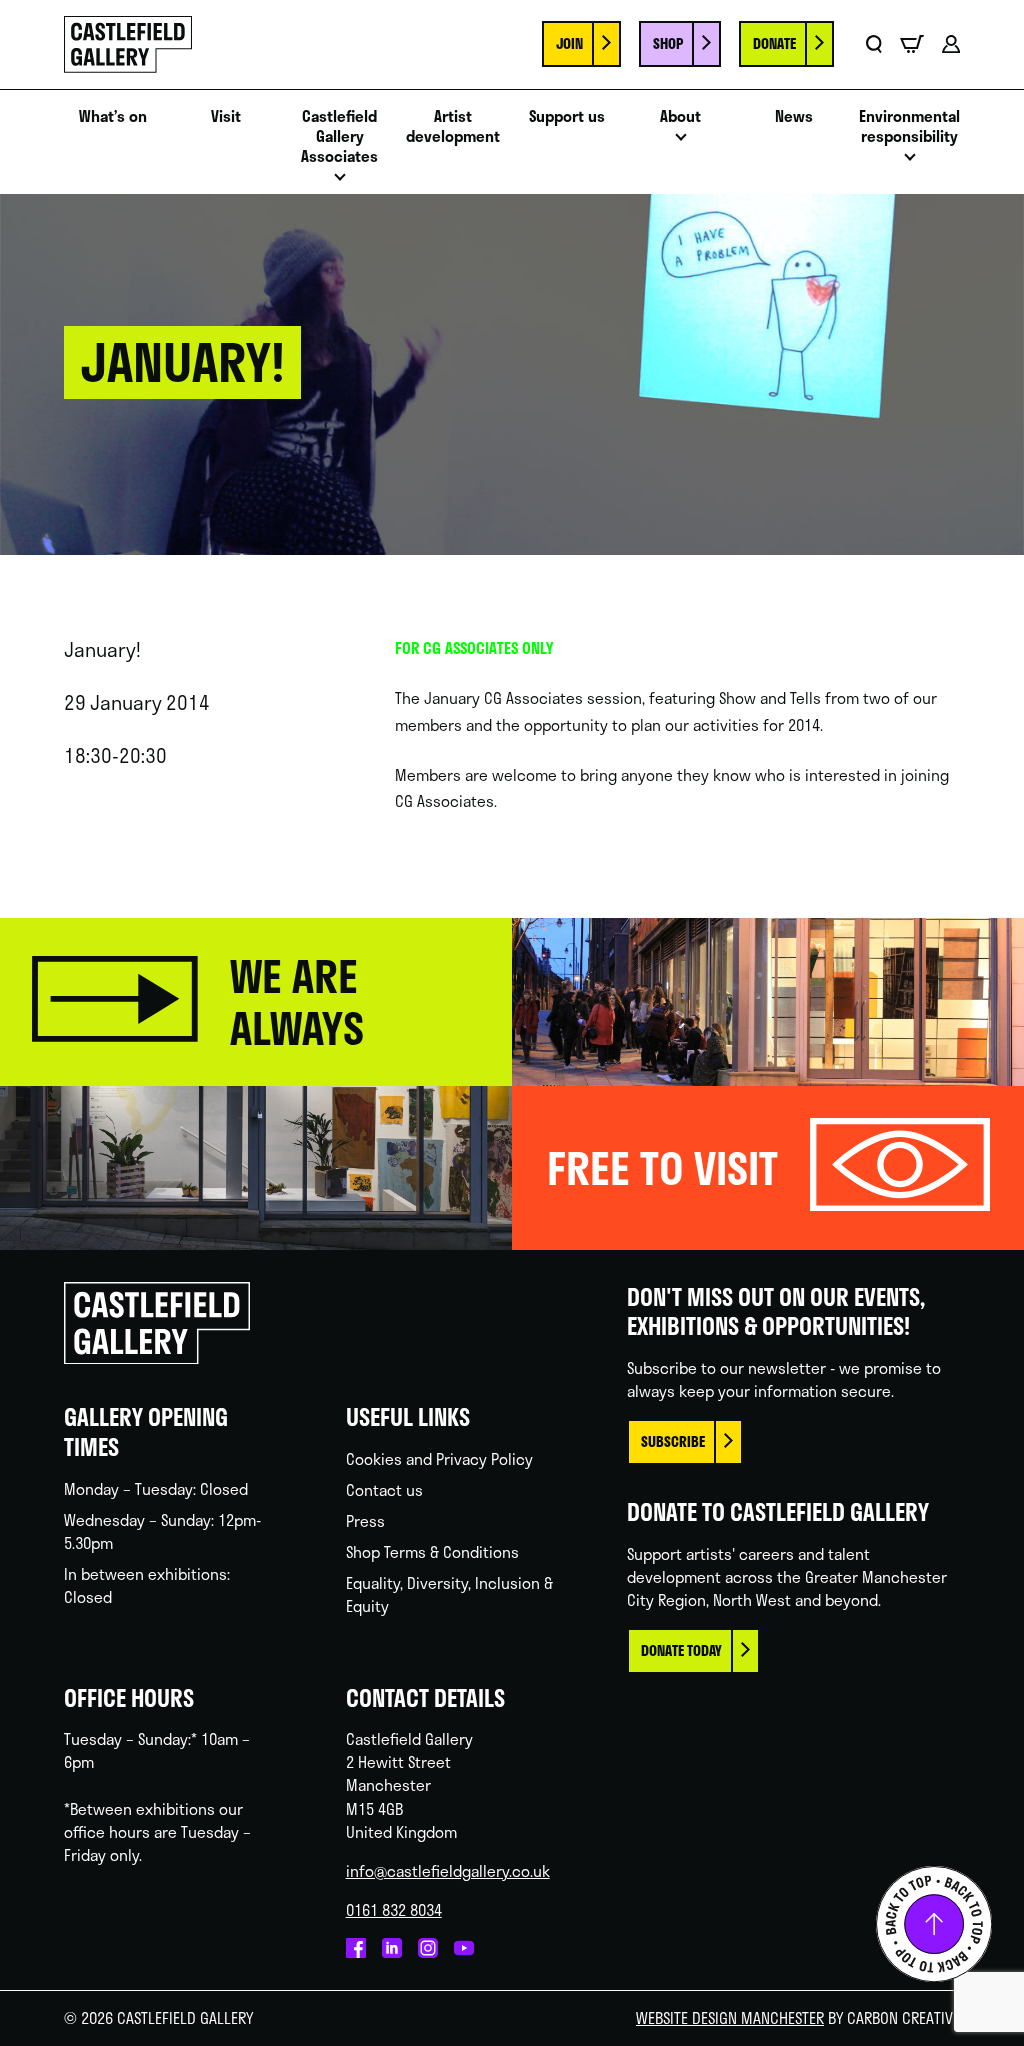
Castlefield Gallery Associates (339, 136)
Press (365, 1521)
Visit (226, 116)
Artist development (453, 126)
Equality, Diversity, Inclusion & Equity (449, 1594)
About (680, 116)
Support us (567, 116)
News (794, 116)
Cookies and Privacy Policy (439, 1459)
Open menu (340, 182)
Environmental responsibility (909, 126)
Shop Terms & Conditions (432, 1552)
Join (569, 43)
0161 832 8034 (394, 1910)
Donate (774, 43)
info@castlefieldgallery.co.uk (448, 1871)
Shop (668, 43)
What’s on (113, 116)
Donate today (681, 1650)
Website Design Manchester (730, 2018)
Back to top (934, 1924)
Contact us (384, 1490)
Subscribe (673, 1441)
